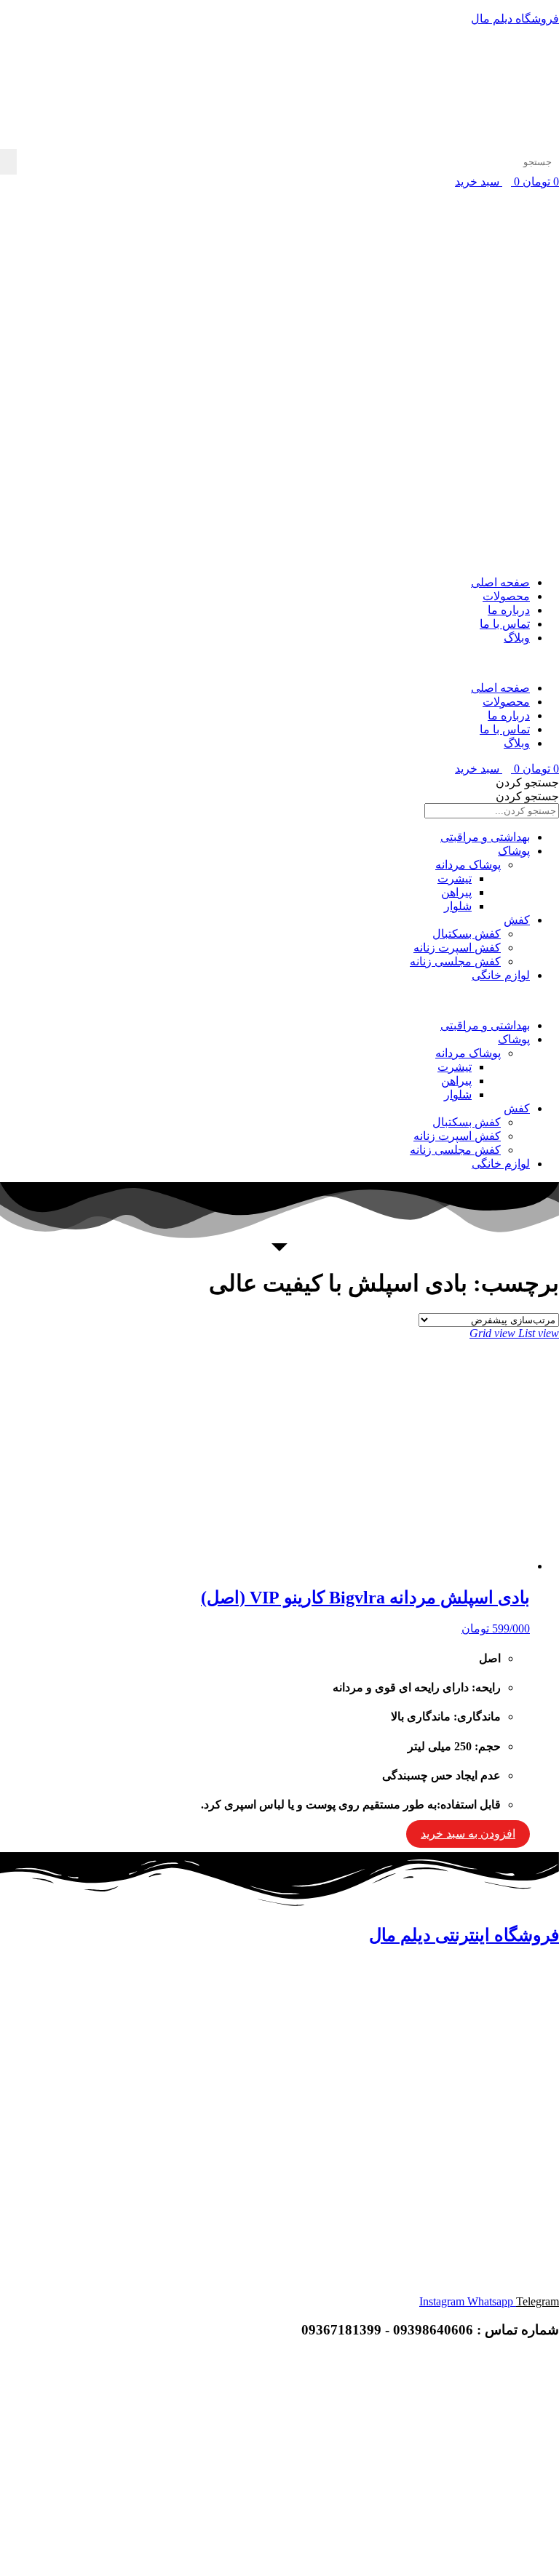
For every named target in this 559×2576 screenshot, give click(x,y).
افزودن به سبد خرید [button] (468, 1834)
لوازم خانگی (501, 975)
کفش (517, 920)
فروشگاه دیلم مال (515, 19)
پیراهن (456, 892)
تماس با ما (505, 624)
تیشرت (455, 878)
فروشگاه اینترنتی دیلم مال (464, 1935)
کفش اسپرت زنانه (457, 948)
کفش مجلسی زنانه (455, 961)
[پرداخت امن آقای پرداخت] (446, 2457)
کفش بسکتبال (467, 934)
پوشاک (514, 851)
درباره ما (509, 610)
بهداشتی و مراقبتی (485, 837)
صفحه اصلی (500, 582)
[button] (279, 663)
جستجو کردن (527, 782)
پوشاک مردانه (468, 865)
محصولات (506, 596)
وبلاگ (517, 638)
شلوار (458, 906)
